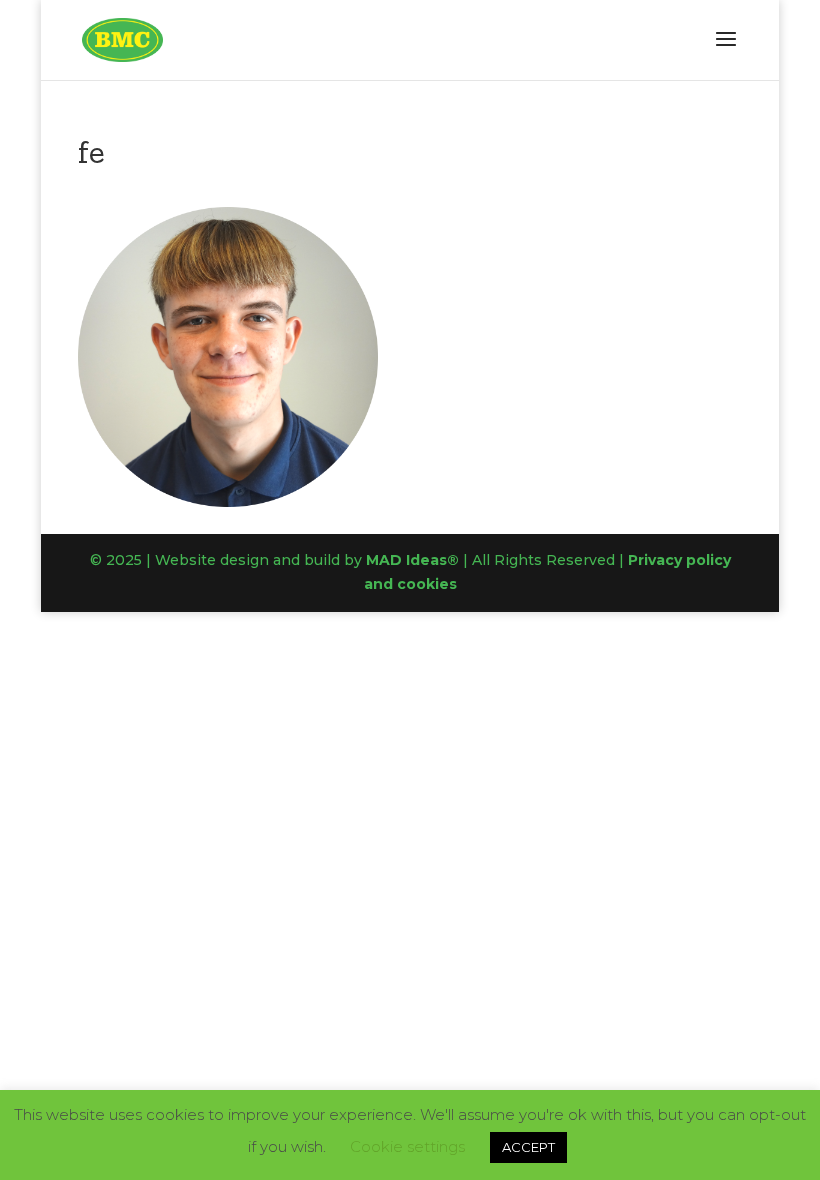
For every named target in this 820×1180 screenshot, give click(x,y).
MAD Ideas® (412, 560)
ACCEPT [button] (528, 1147)
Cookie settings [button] (407, 1146)
